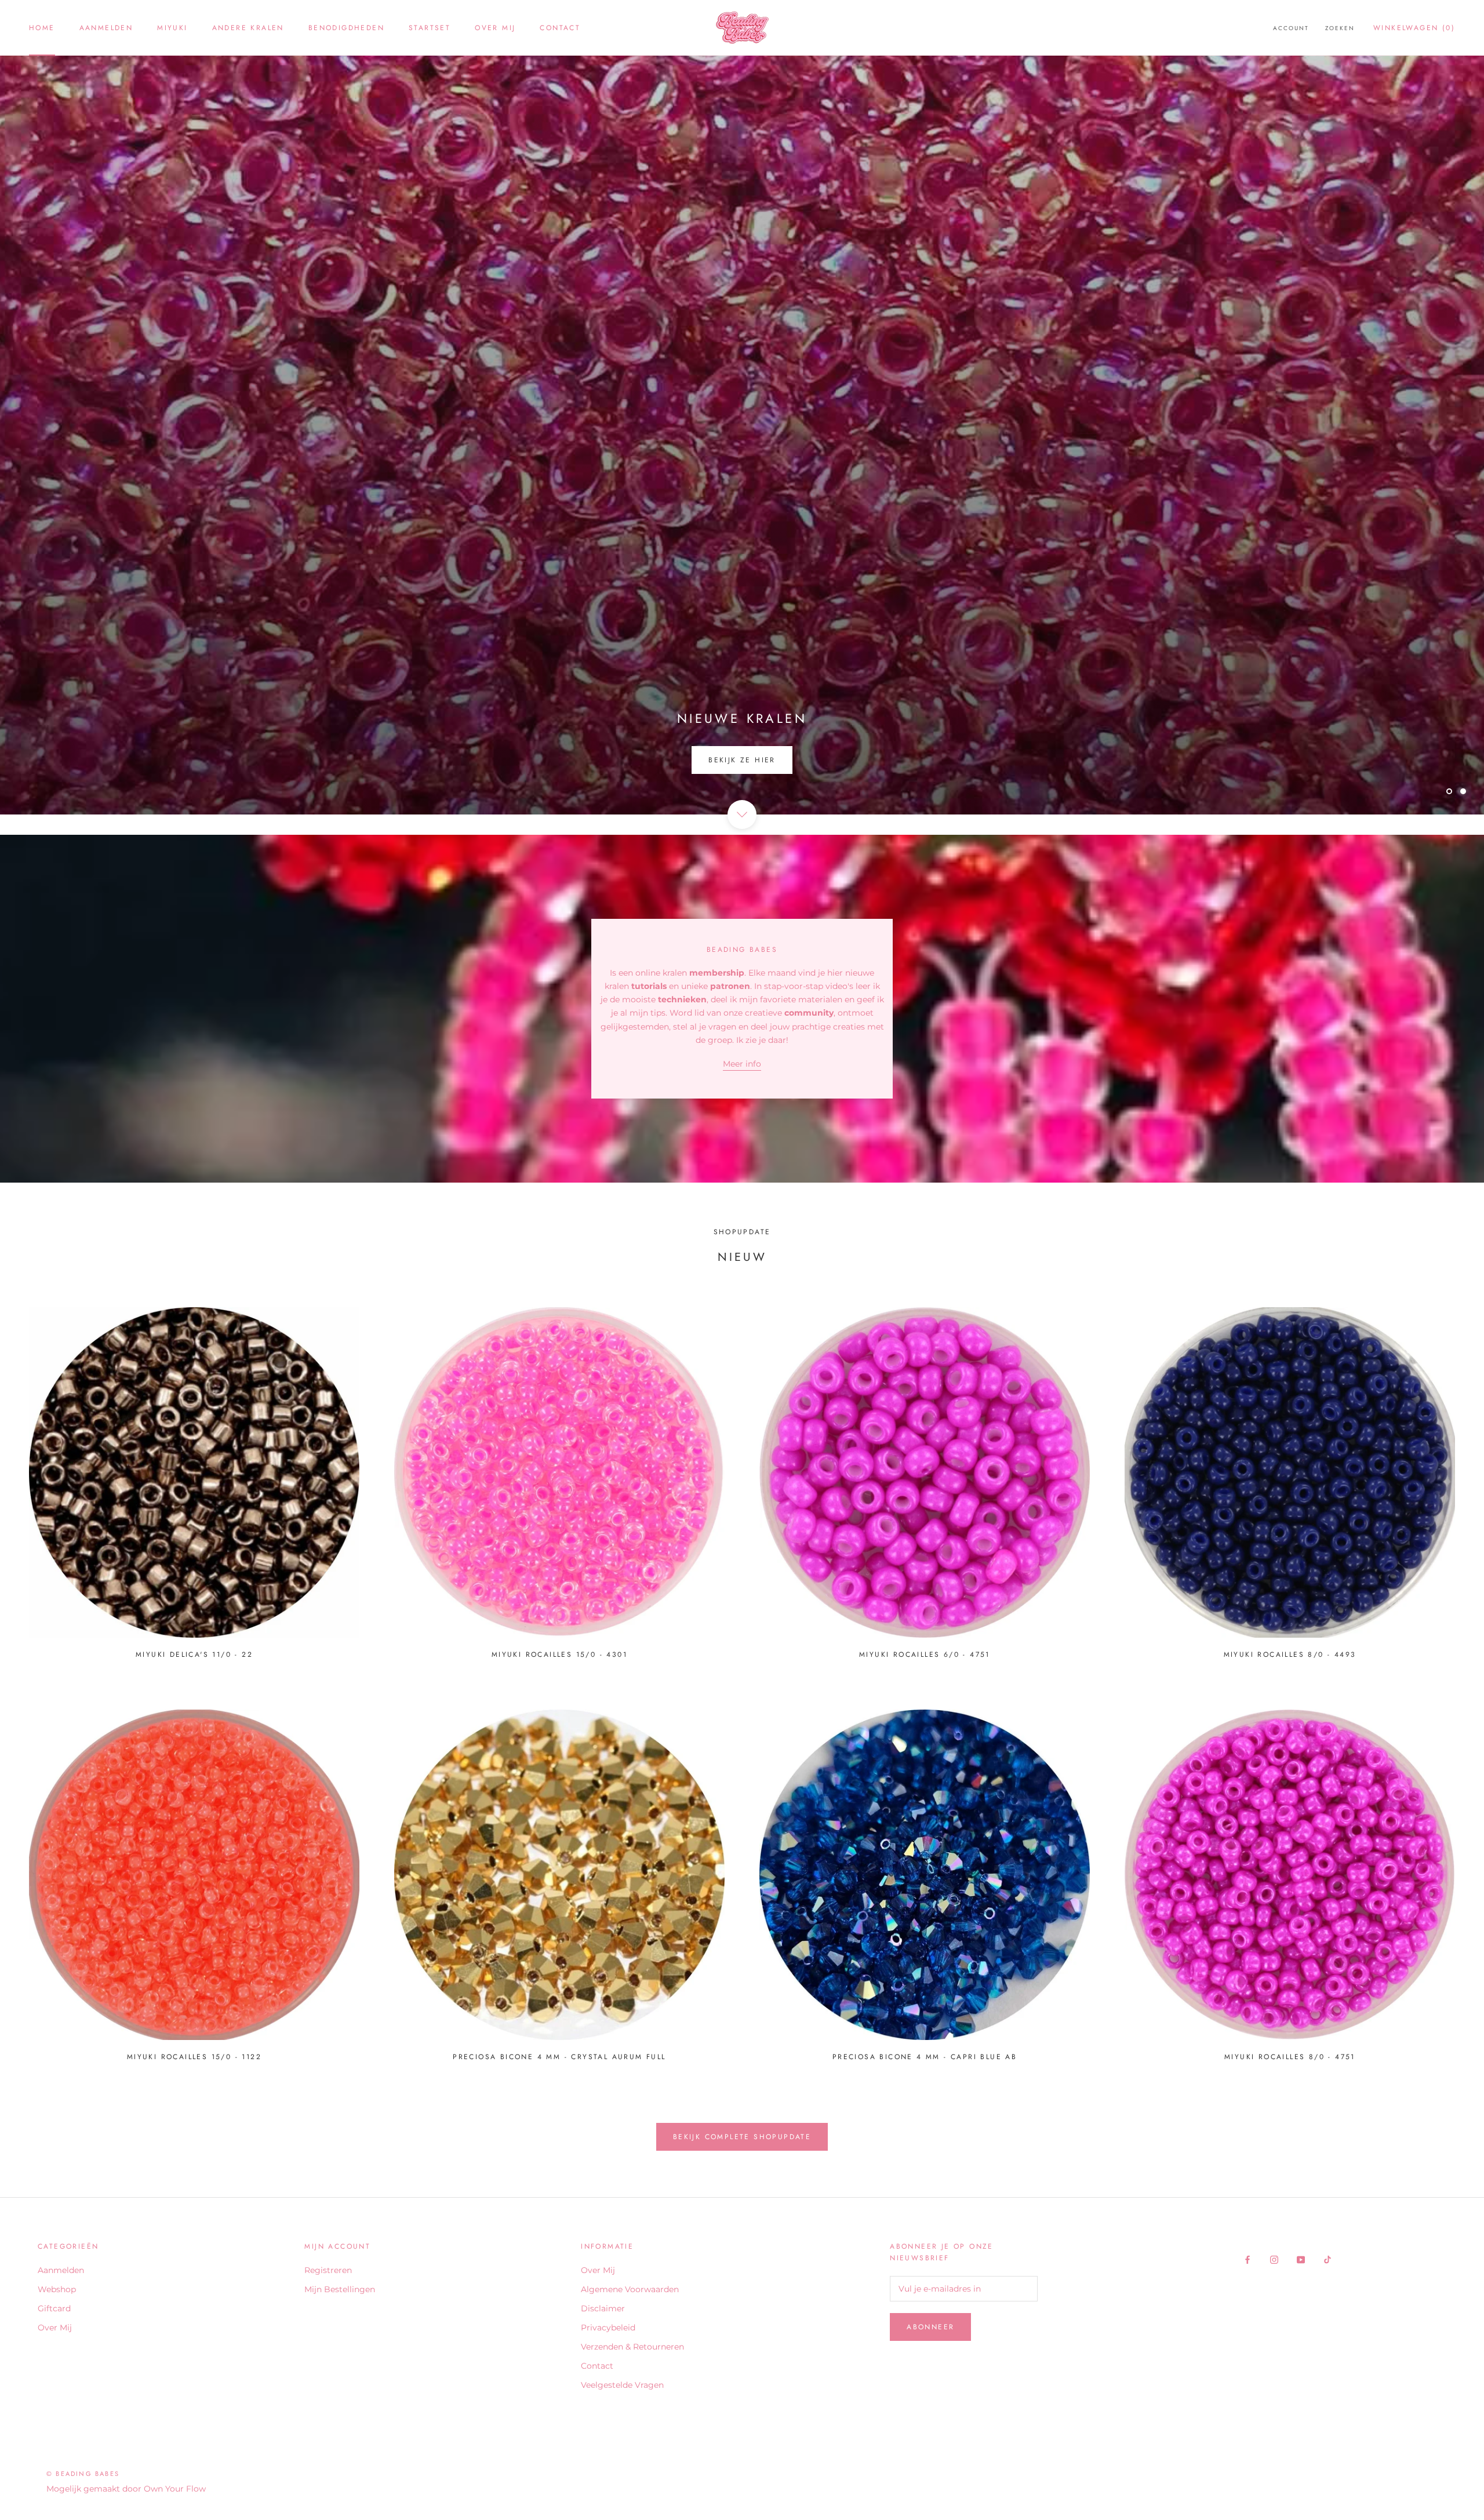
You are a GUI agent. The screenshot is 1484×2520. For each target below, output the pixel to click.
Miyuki (172, 28)
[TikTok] (1327, 2259)
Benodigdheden (346, 28)
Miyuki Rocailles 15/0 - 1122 (194, 2057)
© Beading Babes (83, 2474)
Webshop (57, 2289)
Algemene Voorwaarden (630, 2289)
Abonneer (930, 2327)
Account (1291, 28)
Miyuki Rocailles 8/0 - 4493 (1290, 1654)
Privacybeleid (608, 2328)
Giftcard (54, 2308)
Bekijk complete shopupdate (742, 2137)
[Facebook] (1247, 2259)
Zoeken (1340, 28)
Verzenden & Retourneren (632, 2347)
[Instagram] (1274, 2259)
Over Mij (495, 28)
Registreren (328, 2270)
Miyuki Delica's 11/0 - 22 (194, 1654)
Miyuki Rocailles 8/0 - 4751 (1290, 2057)
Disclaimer (603, 2308)
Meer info (742, 1064)
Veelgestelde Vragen (622, 2385)
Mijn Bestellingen (340, 2289)
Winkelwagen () (1414, 28)
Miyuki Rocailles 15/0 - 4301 (559, 1654)
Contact (560, 28)
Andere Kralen (248, 28)
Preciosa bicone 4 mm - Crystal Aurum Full (559, 2057)
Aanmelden (106, 28)
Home (42, 28)
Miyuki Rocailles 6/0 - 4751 (925, 1654)
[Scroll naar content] (742, 814)
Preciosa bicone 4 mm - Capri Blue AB (925, 2057)
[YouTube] (1301, 2259)
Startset (430, 28)
